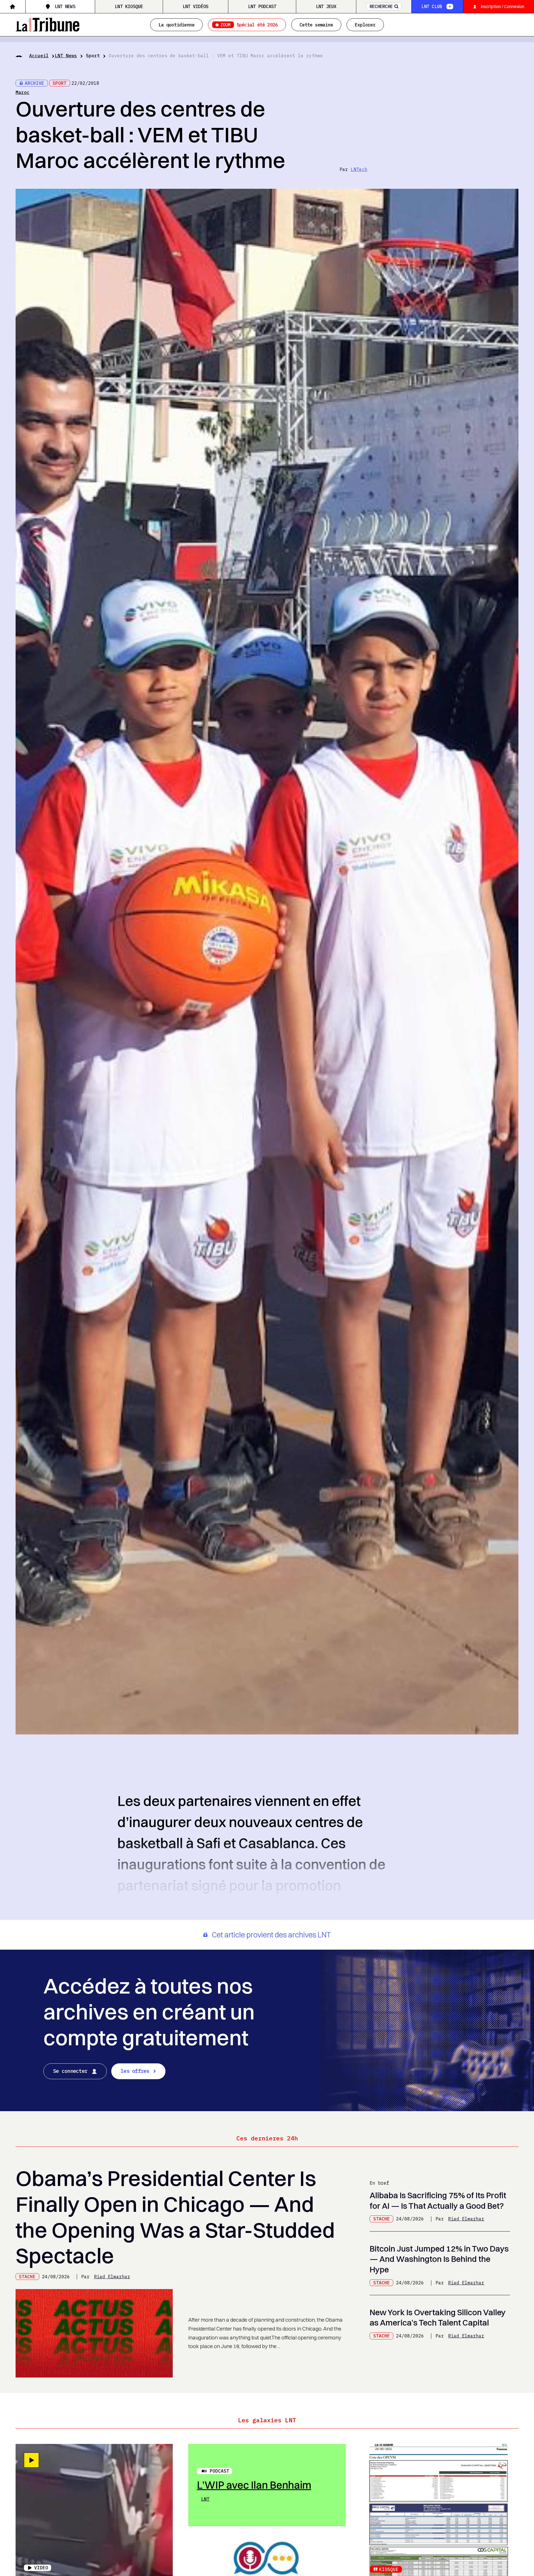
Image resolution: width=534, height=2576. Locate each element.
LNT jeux (326, 6)
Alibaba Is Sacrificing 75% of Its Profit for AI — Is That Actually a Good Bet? (438, 2200)
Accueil (39, 56)
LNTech (359, 169)
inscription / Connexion (503, 6)
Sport (93, 56)
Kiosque (389, 2569)
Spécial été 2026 (249, 25)
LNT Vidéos (196, 6)
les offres (135, 2071)
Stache (27, 2277)
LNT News (65, 6)
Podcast (219, 2471)
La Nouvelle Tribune (48, 24)
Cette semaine (316, 25)
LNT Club (432, 6)
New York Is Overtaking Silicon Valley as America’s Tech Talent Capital (438, 2317)
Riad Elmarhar (112, 2277)
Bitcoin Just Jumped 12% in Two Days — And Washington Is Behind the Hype (439, 2259)
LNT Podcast (262, 6)
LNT (205, 2499)
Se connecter (70, 2071)
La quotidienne (176, 25)
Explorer (365, 25)
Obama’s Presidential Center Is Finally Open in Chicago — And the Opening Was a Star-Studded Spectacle (175, 2217)
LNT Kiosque (129, 6)
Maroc (23, 92)
